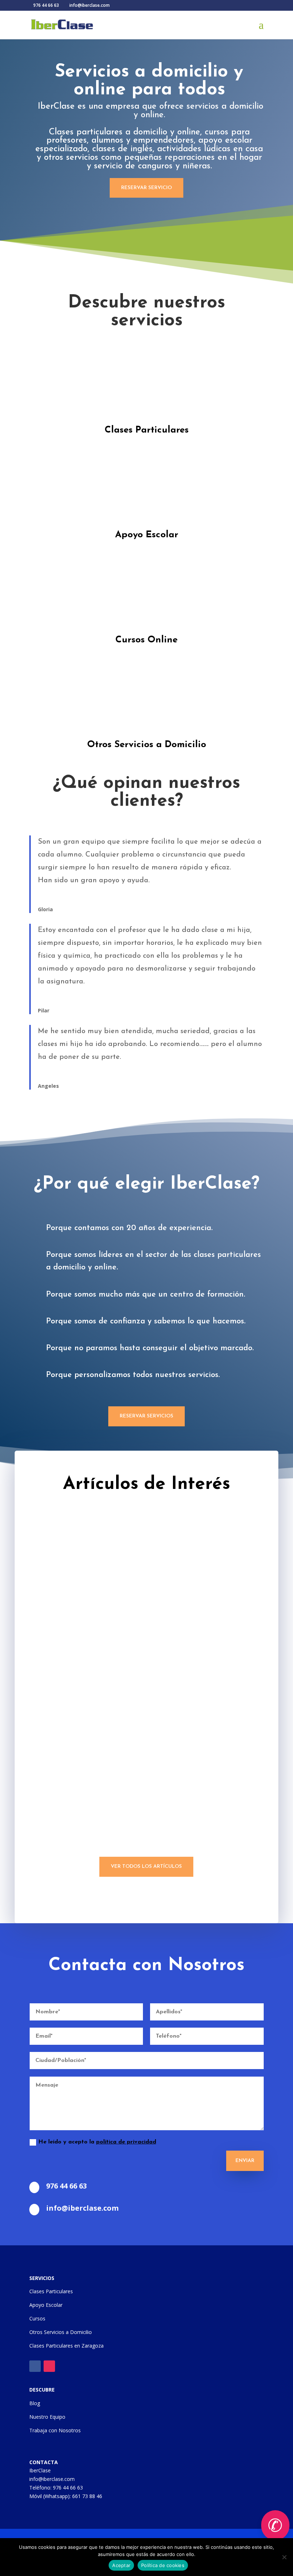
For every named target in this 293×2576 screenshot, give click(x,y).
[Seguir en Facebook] (35, 2366)
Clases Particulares (147, 430)
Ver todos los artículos (146, 1867)
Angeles (48, 1086)
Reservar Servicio (146, 188)
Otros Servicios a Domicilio (147, 745)
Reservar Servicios (146, 1416)
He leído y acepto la (97, 2142)
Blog (35, 2403)
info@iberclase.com (52, 2479)
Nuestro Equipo (47, 2417)
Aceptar (121, 2565)
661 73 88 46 (87, 2496)
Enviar (245, 2161)
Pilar (44, 1010)
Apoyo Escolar (147, 535)
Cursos (37, 2318)
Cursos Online (146, 640)
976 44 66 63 (68, 2488)
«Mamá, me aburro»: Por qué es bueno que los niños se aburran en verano (146, 1891)
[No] (284, 2557)
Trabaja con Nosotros (55, 2430)
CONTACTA (44, 2462)
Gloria (45, 909)
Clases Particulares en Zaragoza (66, 2346)
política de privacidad (126, 2142)
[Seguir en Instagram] (49, 2366)
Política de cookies (163, 2565)
